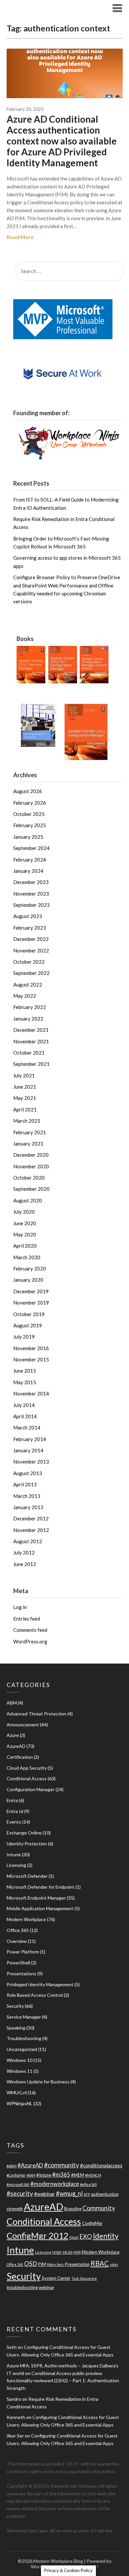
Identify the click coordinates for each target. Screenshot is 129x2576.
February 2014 (30, 1439)
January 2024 (28, 871)
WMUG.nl (17, 2093)
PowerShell (18, 1963)
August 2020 (28, 1200)
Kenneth (16, 2417)
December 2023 (31, 882)
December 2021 (31, 1030)
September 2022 (31, 973)
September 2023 (31, 905)
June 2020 (25, 1223)
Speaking (16, 2028)
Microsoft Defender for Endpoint (41, 1887)
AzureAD (16, 1746)
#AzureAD (30, 2165)
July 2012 (24, 1552)
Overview (17, 1941)
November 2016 (31, 1348)
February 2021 (30, 1132)
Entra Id (15, 1811)
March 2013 (27, 1496)
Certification (20, 1757)
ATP (87, 2194)
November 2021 (31, 1041)
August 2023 (28, 916)
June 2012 (25, 1564)
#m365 (61, 2174)
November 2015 (31, 1359)
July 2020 (24, 1212)
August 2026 (28, 791)
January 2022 (28, 1019)
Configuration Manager (31, 1789)
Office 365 (18, 1930)
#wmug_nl (69, 2194)
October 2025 (29, 814)
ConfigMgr (92, 2223)
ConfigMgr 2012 (38, 2235)
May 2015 (25, 1382)
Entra (12, 1800)
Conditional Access (27, 1778)
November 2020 (31, 1166)
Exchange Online (24, 1833)
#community (62, 2165)
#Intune (44, 2175)
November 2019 (31, 1303)
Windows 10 (20, 2060)
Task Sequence (84, 2278)
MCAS (67, 2252)
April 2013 (25, 1484)
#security (20, 2193)
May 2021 (25, 1098)
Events (14, 1822)
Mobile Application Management (40, 1908)
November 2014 (31, 1393)
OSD (31, 2264)
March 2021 (27, 1121)
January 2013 (28, 1507)
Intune (14, 1854)
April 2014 (25, 1416)
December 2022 (31, 939)
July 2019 (24, 1337)
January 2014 (28, 1450)
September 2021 (31, 1064)
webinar (46, 2287)
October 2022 (29, 962)
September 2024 (31, 848)
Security (15, 2006)
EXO (86, 2236)
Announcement (23, 1725)
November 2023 (31, 894)
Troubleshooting (24, 2038)
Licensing (16, 1865)
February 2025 (30, 825)
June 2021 (25, 1087)
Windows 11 (20, 2071)
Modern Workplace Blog (47, 8)
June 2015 (25, 1371)
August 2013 (28, 1473)
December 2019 (31, 1291)
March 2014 (27, 1428)
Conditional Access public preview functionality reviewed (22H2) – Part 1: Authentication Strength (63, 2381)
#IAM (31, 2175)
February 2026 (30, 803)
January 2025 (28, 837)
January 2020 (28, 1280)
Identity (106, 2236)
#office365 (88, 2184)
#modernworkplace (55, 2184)
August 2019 (28, 1325)
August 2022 (28, 985)
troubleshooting (22, 2287)
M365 (57, 2252)
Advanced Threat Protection (37, 1714)
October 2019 (29, 1314)
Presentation (77, 2264)
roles (114, 2264)
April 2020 (25, 1246)
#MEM (78, 2175)
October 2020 (29, 1178)
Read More (20, 237)
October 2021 (29, 1053)
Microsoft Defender (27, 1876)
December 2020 (31, 1155)
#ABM (12, 2166)
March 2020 (27, 1257)
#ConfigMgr (16, 2175)
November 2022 (31, 950)
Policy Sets (55, 2264)
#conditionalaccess (101, 2165)
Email (74, 2237)
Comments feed (30, 1630)
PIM (42, 2264)
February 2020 (30, 1268)
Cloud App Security (27, 1768)
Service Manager (24, 2017)
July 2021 (24, 1075)
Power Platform (23, 1952)
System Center (56, 2278)
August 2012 (28, 1541)
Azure (13, 1735)
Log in (20, 1607)
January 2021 (28, 1144)
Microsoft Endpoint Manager (36, 1898)
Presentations (21, 1973)
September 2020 (31, 1189)
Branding (73, 2209)
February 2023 (30, 928)
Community (99, 2208)
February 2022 (30, 1007)
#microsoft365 (18, 2184)
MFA (77, 2252)
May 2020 (25, 1234)
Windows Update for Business (38, 2082)
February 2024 (30, 860)
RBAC (100, 2263)
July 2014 (24, 1405)
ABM (12, 1703)
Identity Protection (27, 1844)
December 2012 (31, 1518)
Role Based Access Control (35, 1995)
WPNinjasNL (20, 2103)
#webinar (44, 2194)
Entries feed (27, 1619)
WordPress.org (30, 1641)
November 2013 (31, 1462)
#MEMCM (93, 2175)
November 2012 (31, 1530)
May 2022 (25, 996)
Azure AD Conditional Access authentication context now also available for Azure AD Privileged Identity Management (62, 141)
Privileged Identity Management (40, 1984)
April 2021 (25, 1109)
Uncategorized (22, 2049)
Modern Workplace (26, 1919)
